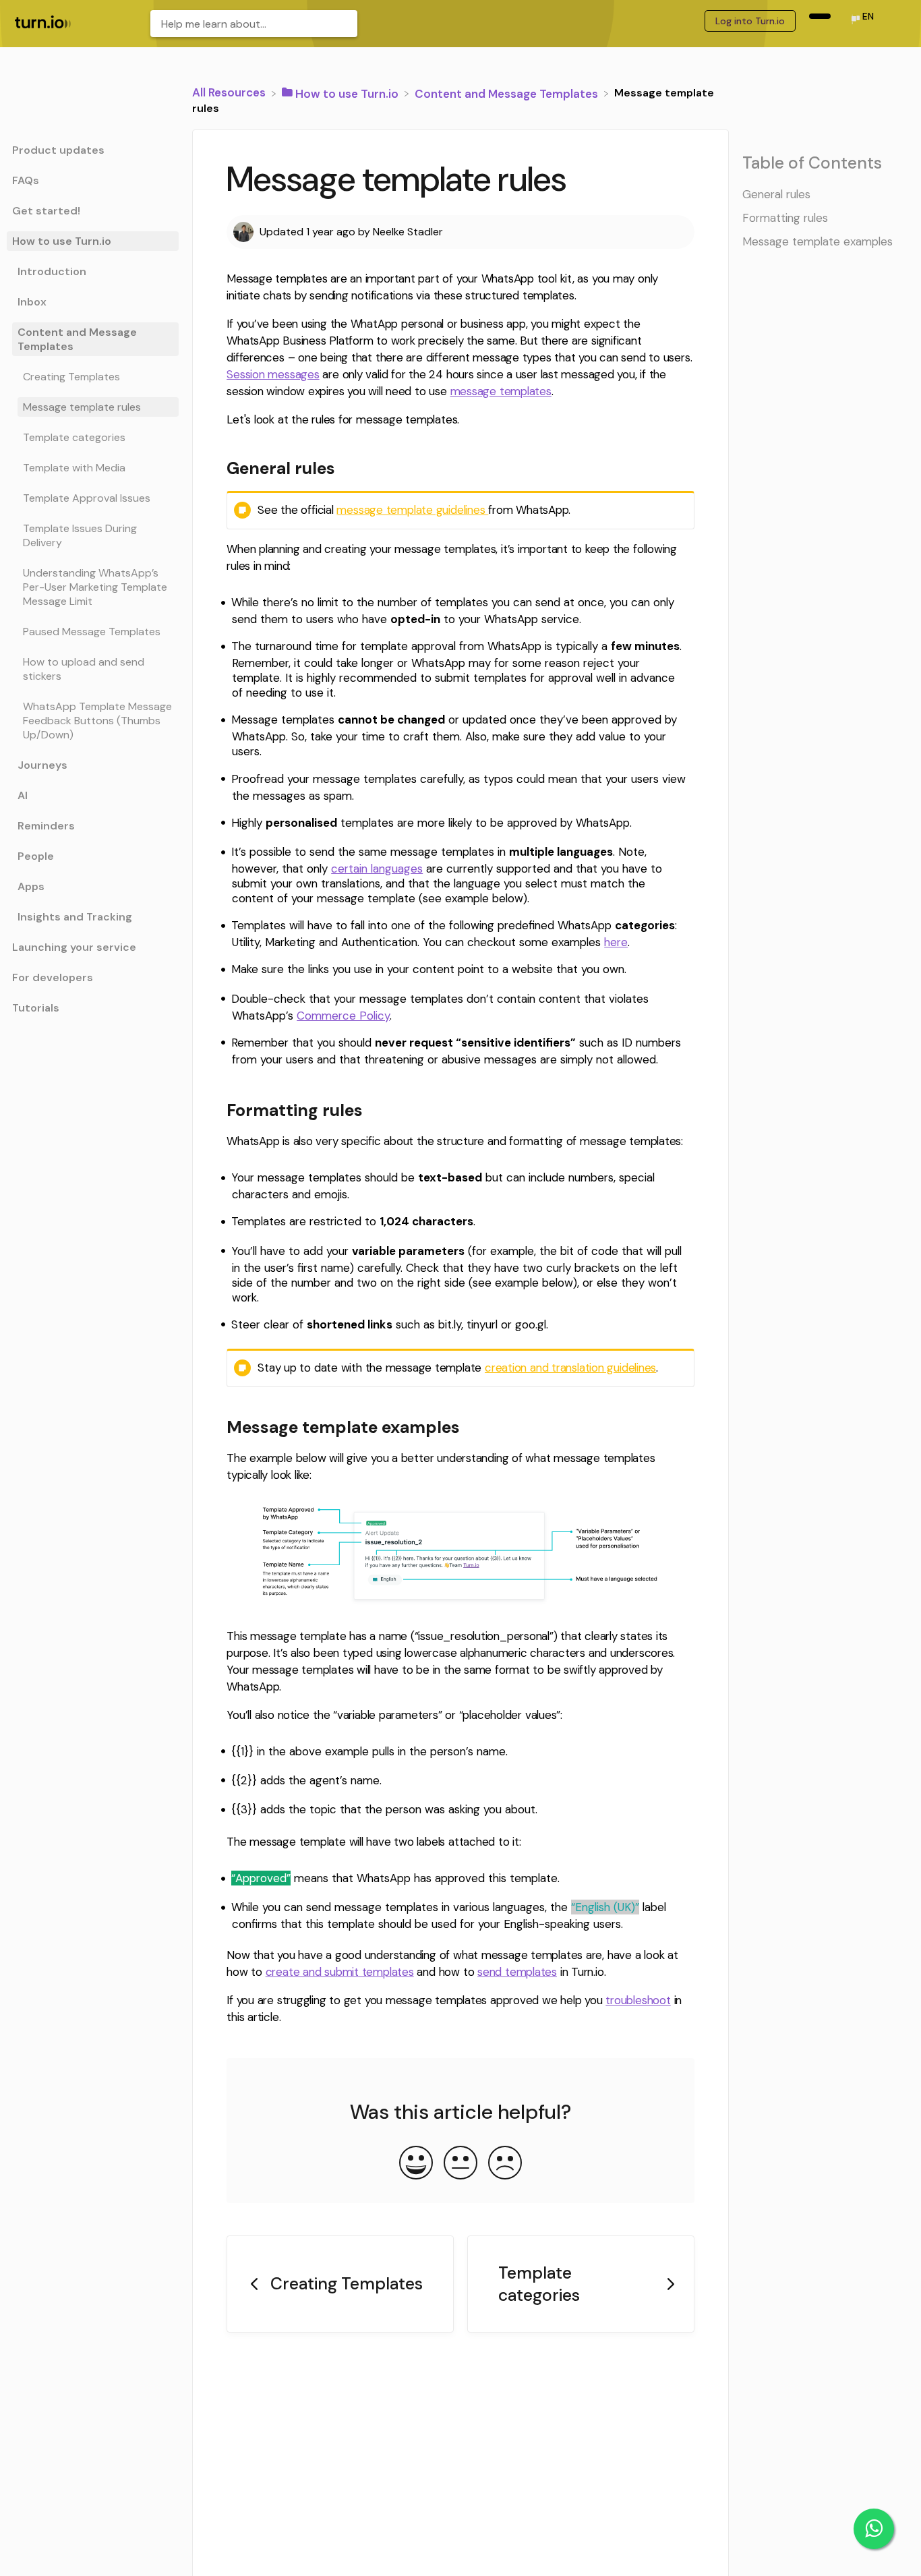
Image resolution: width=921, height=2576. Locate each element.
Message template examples (818, 241)
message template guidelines (412, 510)
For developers (53, 977)
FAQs (26, 180)
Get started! (46, 211)
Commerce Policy (343, 1016)
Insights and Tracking (75, 917)
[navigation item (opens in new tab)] (820, 16)
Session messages (273, 374)
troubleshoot (638, 2000)
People (36, 856)
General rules (776, 194)
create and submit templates (340, 1972)
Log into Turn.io (750, 21)
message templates (501, 391)
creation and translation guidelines (570, 1368)
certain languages (377, 869)
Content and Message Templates (77, 339)
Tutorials (36, 1008)
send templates (517, 1972)
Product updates (58, 150)
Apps (31, 886)
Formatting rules (785, 218)
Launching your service (74, 947)
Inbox (32, 302)
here (616, 942)
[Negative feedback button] (505, 2164)
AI (23, 795)
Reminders (46, 826)
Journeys (42, 765)
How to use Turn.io (62, 241)
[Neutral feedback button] (460, 2164)
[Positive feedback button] (416, 2164)
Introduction (52, 271)
